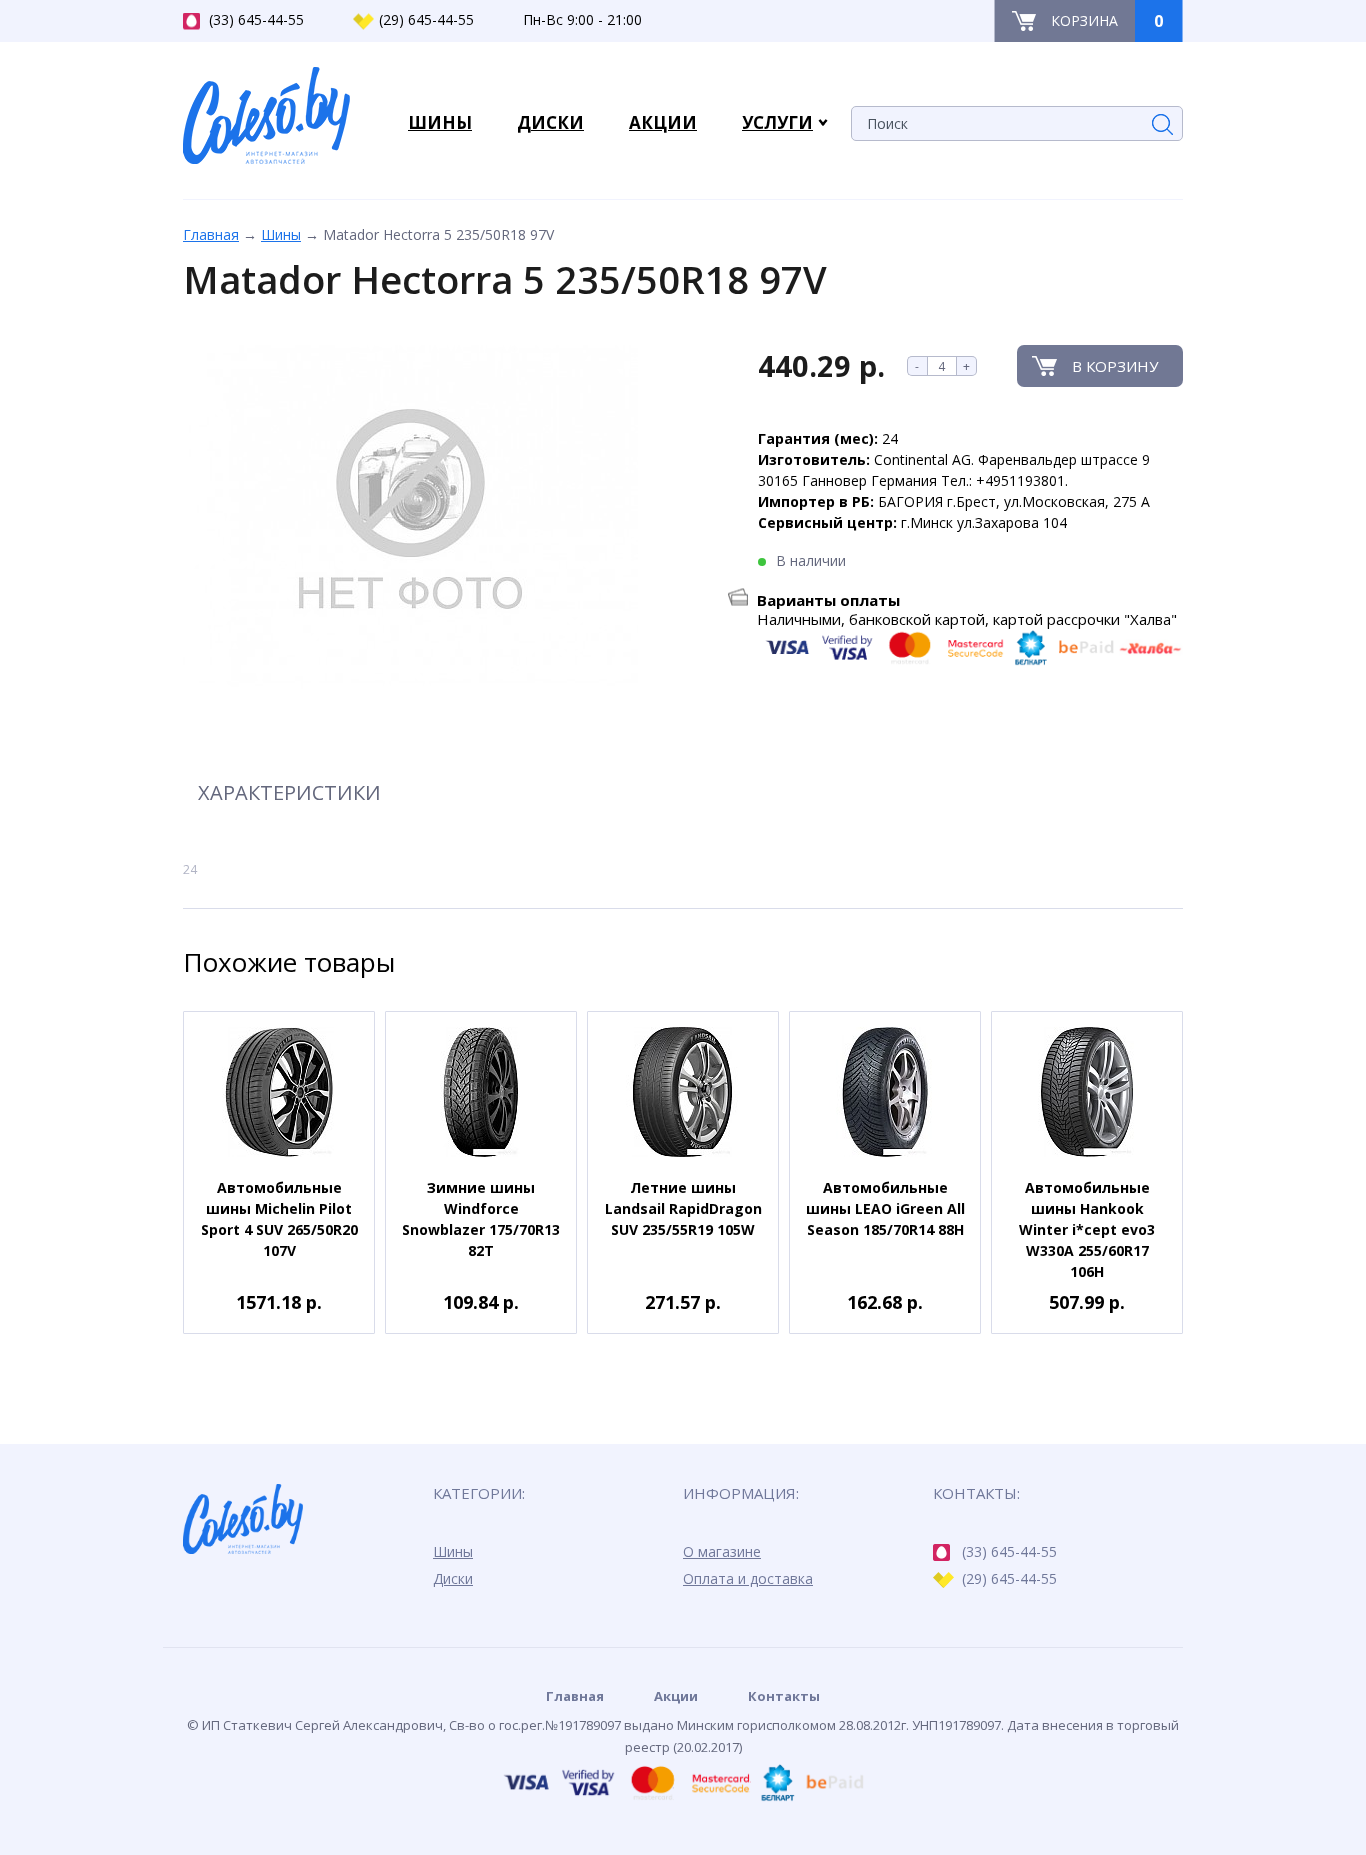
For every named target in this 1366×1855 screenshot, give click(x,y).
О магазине (722, 1551)
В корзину (1115, 366)
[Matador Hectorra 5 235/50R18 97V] (410, 517)
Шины (281, 234)
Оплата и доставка (748, 1578)
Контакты (784, 1696)
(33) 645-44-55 (256, 19)
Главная (211, 234)
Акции (676, 1696)
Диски (453, 1578)
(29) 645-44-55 (426, 19)
